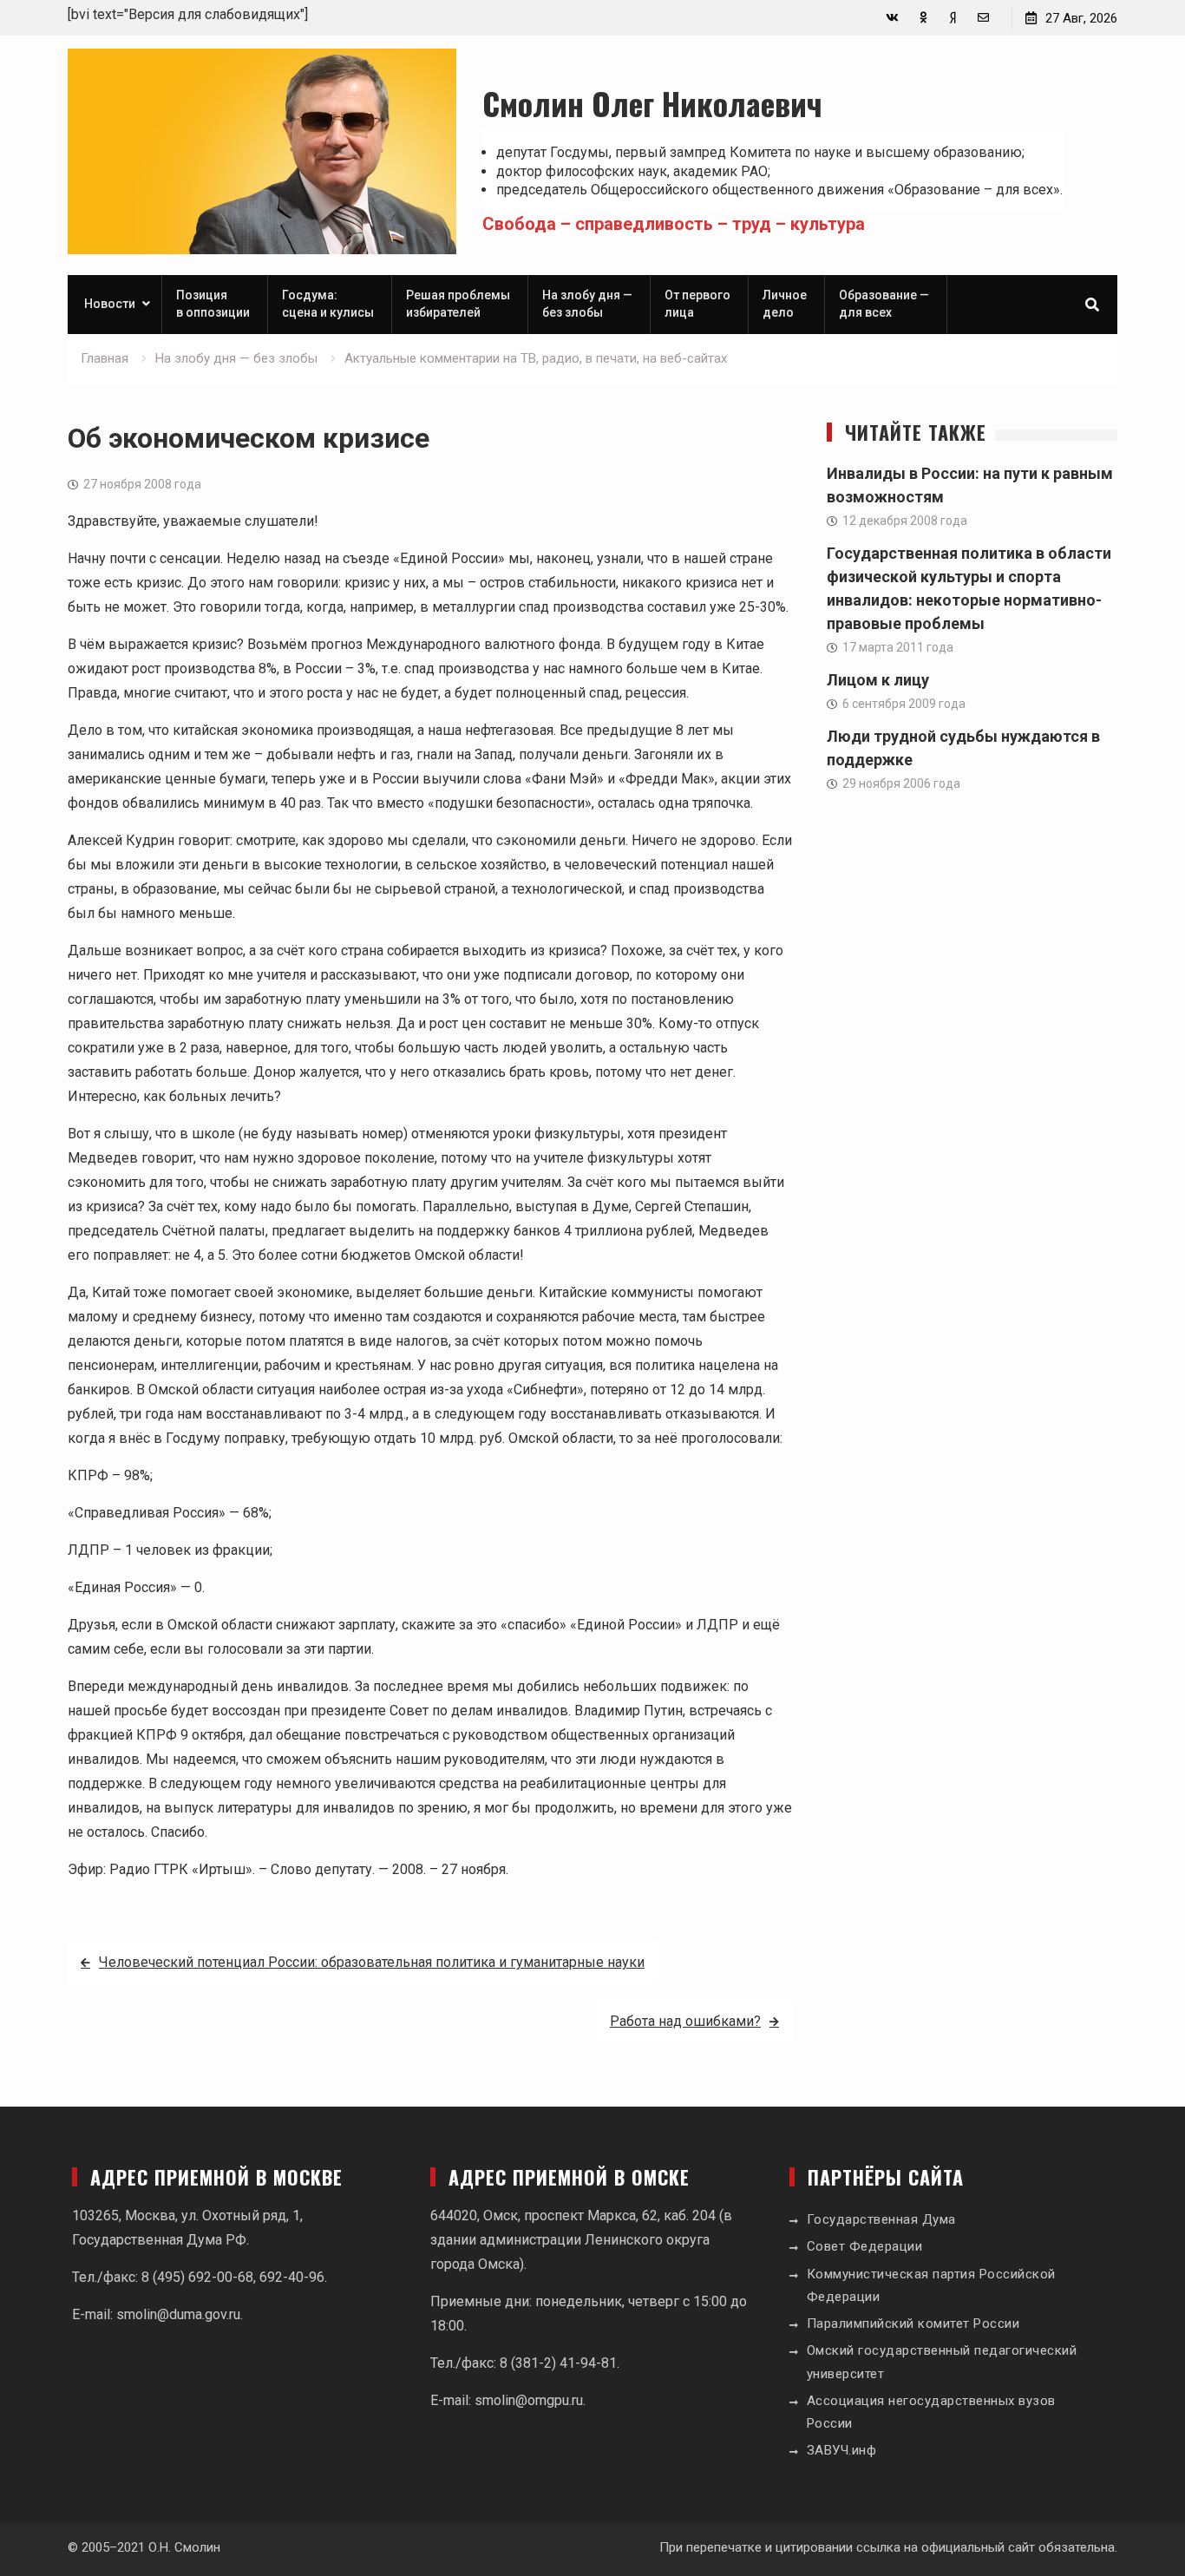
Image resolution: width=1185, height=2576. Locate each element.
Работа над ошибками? (685, 2021)
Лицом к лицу (878, 680)
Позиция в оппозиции (213, 304)
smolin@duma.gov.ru (178, 2314)
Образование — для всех (884, 304)
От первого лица (697, 304)
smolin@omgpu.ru (529, 2400)
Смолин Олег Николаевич (652, 103)
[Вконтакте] (892, 18)
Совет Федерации (865, 2246)
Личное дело (785, 304)
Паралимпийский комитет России (913, 2324)
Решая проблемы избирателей (458, 304)
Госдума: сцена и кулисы (328, 304)
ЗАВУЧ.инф (842, 2450)
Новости (110, 304)
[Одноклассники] (923, 18)
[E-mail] (983, 18)
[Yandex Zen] (953, 18)
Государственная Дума (881, 2219)
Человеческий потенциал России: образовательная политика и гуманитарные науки (372, 1962)
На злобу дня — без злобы (587, 304)
